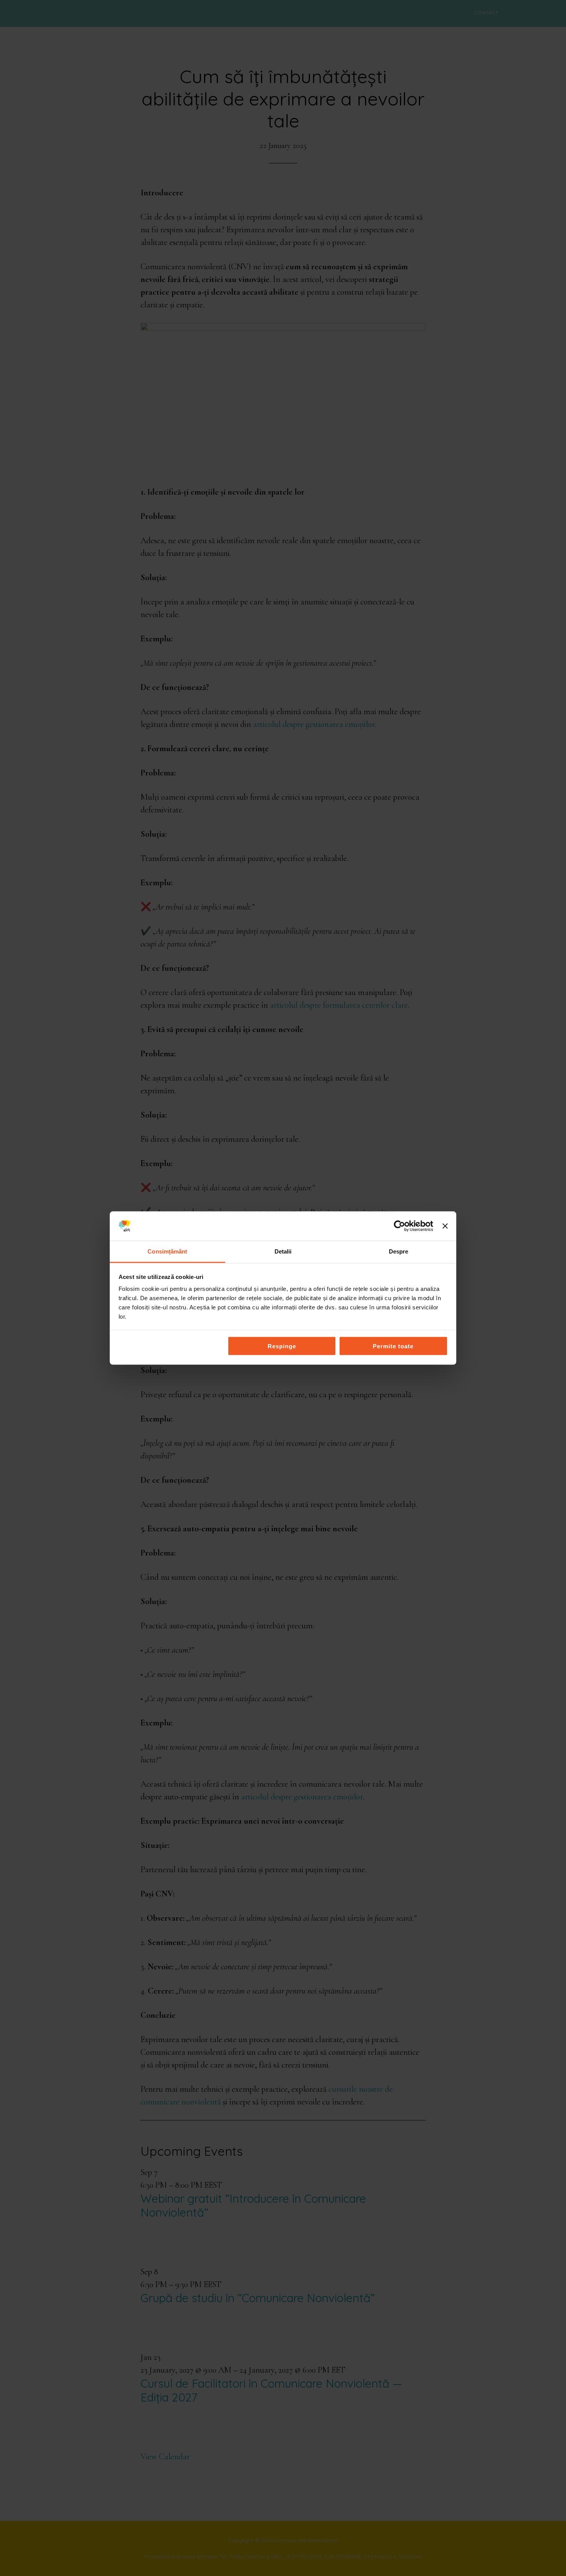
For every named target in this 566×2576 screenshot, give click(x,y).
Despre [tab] (399, 1251)
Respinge (282, 1346)
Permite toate (393, 1346)
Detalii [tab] (283, 1251)
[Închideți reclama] (445, 1226)
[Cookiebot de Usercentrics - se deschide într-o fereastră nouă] (399, 1226)
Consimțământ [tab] (167, 1251)
